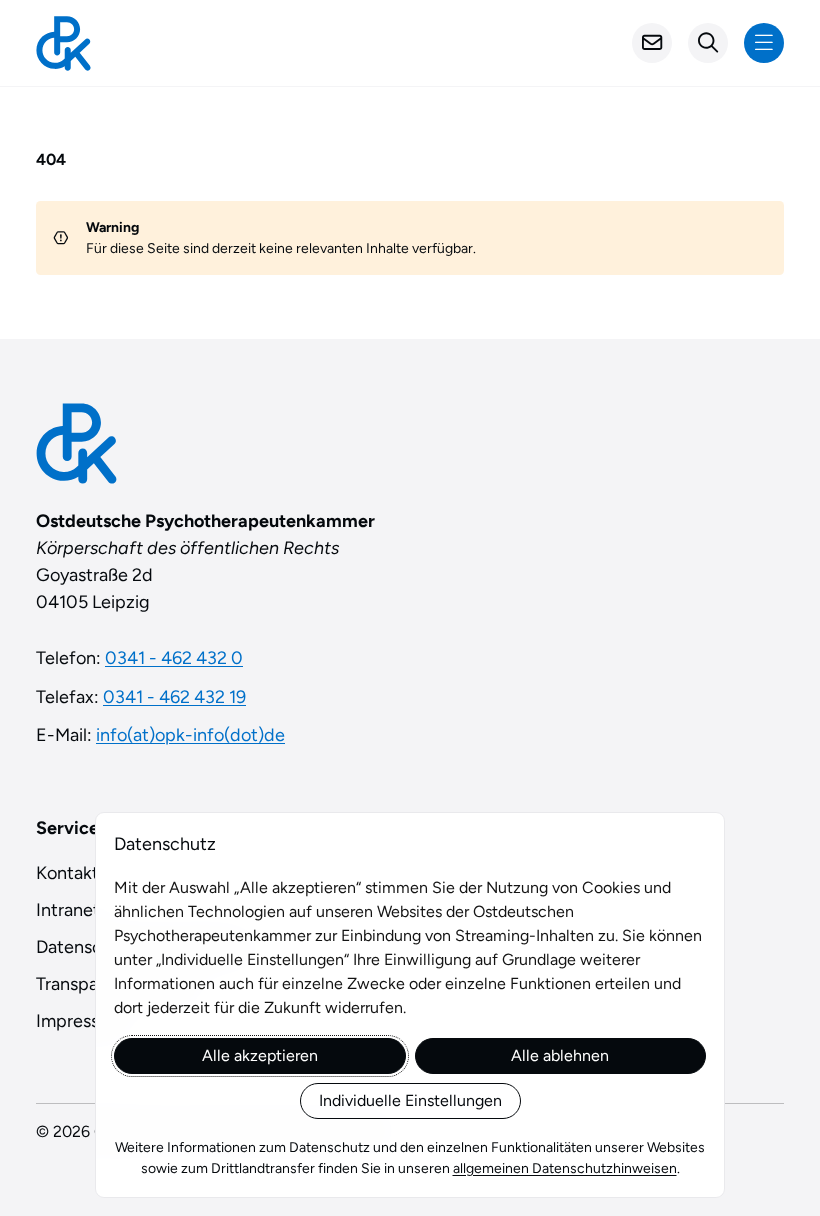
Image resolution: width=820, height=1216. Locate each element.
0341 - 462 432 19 (174, 697)
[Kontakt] (652, 43)
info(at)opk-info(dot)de (190, 735)
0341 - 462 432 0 (174, 658)
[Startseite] (63, 43)
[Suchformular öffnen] (708, 43)
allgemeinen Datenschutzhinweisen (565, 1168)
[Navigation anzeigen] (764, 43)
